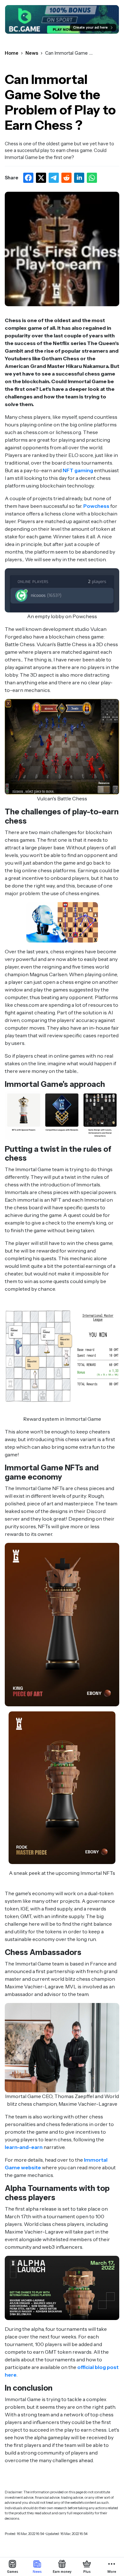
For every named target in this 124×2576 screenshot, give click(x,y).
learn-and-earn (24, 2147)
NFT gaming (78, 470)
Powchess (96, 506)
